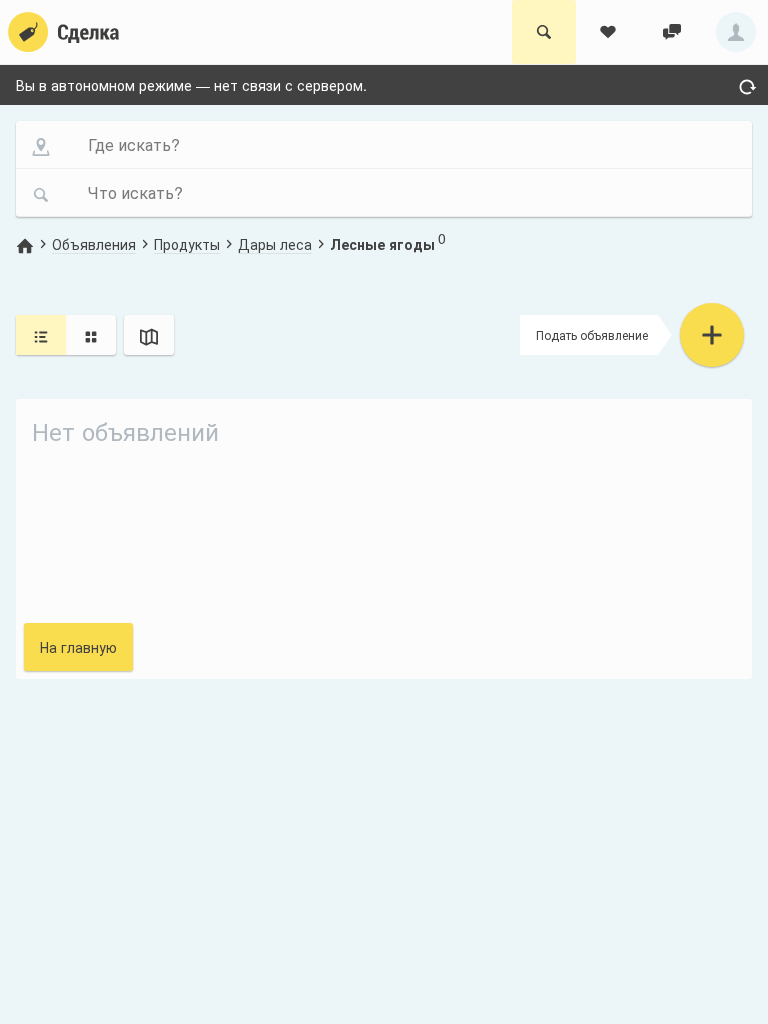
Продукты (187, 244)
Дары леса (275, 244)
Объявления (94, 244)
